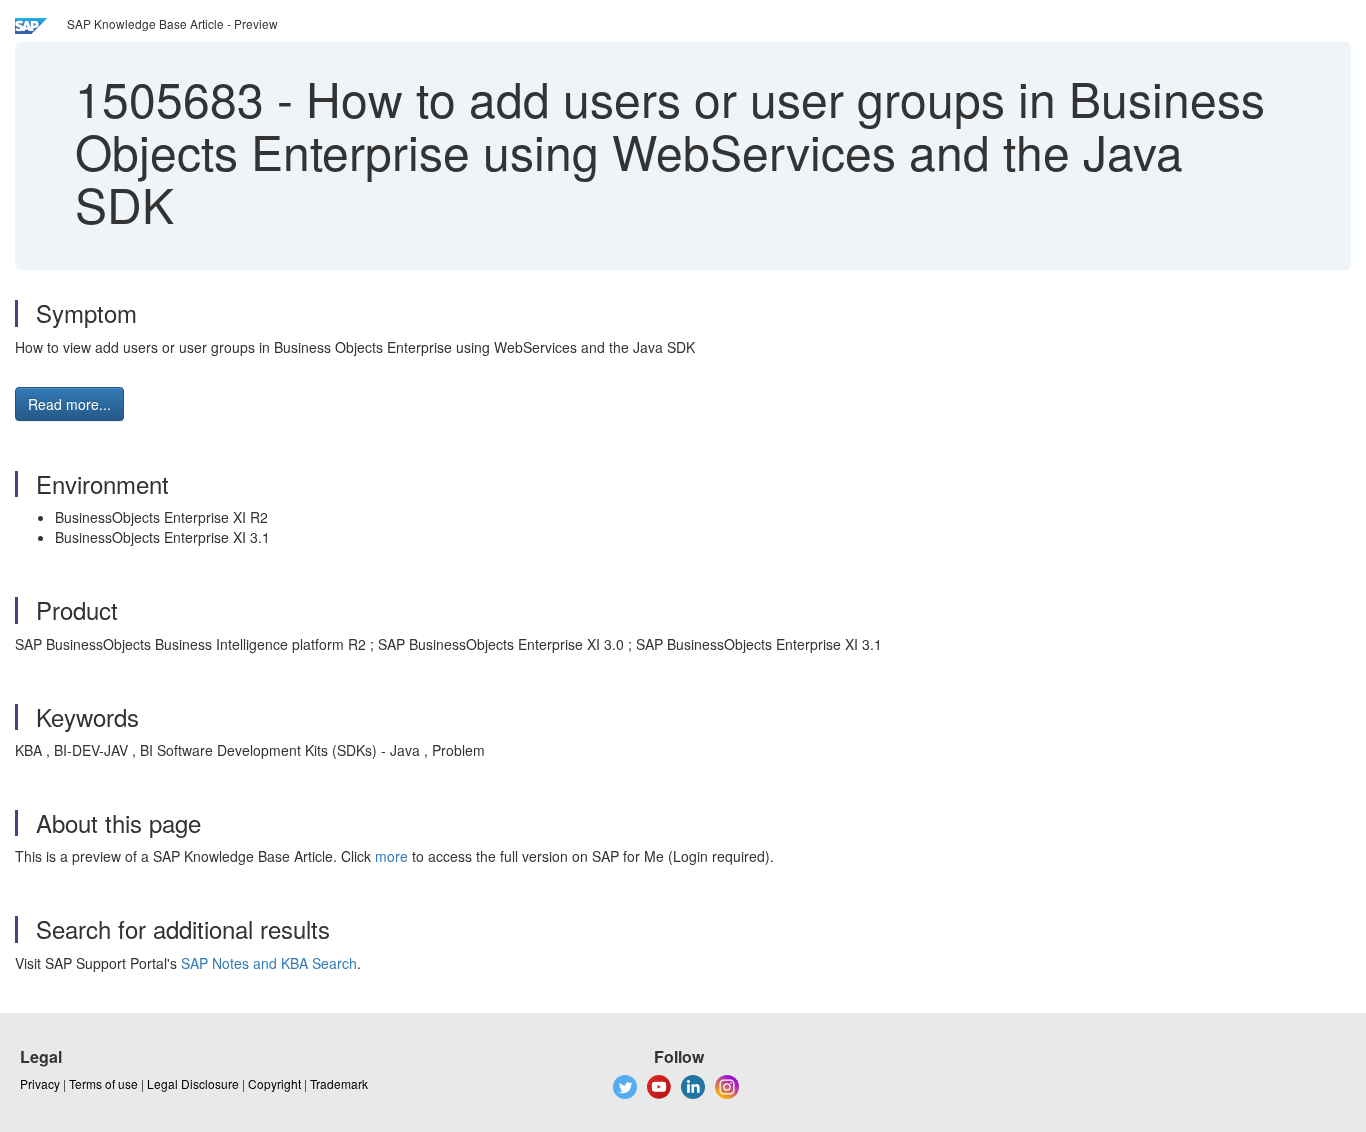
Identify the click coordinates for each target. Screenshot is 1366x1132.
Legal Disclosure (193, 1083)
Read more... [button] (69, 404)
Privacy (40, 1083)
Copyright (274, 1083)
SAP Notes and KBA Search (269, 963)
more (391, 856)
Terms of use (103, 1083)
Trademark (339, 1083)
